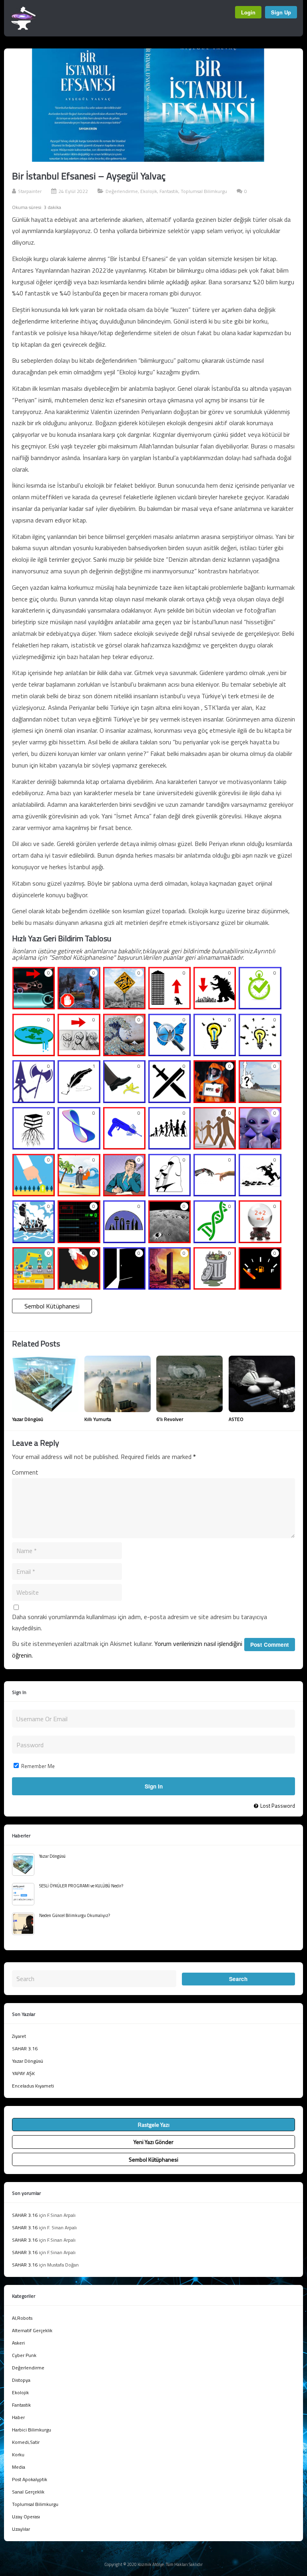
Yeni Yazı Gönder (153, 2142)
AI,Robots (22, 2318)
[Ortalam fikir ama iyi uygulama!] (260, 1053)
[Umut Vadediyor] (124, 1287)
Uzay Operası (26, 2517)
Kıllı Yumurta (98, 1419)
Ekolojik (149, 191)
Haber (18, 2417)
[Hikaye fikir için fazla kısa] (169, 1007)
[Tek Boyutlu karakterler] (215, 1147)
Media (19, 2467)
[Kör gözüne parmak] (215, 1100)
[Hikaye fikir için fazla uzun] (215, 1007)
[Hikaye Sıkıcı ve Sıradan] (124, 1193)
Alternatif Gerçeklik (32, 2330)
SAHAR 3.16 (25, 2049)
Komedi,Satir (26, 2442)
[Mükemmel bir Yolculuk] (34, 1240)
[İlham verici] (169, 1193)
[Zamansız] (79, 1147)
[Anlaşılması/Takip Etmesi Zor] (124, 1007)
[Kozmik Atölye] (23, 28)
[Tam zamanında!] (260, 1007)
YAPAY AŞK (23, 2073)
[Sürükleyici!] (260, 1193)
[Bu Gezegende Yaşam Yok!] (169, 1240)
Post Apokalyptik (30, 2479)
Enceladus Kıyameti (33, 2086)
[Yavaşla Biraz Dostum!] (79, 1007)
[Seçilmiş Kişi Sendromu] (34, 1193)
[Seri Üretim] (34, 1287)
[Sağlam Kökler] (34, 1147)
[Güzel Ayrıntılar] (169, 1053)
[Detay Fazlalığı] (124, 1053)
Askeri (18, 2343)
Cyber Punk (24, 2355)
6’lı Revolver (170, 1419)
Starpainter (30, 191)
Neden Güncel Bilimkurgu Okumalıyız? (75, 1915)
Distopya (21, 2380)
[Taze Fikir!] (215, 1193)
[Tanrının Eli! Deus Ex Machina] (79, 1287)
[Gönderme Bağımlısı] (260, 1100)
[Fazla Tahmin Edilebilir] (260, 1240)
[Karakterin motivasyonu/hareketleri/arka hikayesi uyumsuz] (79, 1193)
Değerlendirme (122, 191)
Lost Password (278, 1806)
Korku (18, 2454)
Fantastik (169, 191)
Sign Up (281, 12)
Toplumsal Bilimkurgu (204, 191)
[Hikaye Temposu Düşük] (34, 1007)
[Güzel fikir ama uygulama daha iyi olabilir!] (215, 1053)
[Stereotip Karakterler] (260, 1147)
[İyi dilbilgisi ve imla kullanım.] (79, 1100)
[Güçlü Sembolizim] (169, 1100)
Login (248, 12)
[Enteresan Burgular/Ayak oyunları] (215, 1240)
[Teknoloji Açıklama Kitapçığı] (124, 1147)
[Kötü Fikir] (215, 1287)
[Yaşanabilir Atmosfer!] (124, 1240)
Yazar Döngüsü (28, 1419)
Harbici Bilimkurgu (32, 2430)
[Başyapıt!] (169, 1287)
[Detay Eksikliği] (79, 1053)
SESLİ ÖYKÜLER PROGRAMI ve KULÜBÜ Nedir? (81, 1886)
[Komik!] (124, 1100)
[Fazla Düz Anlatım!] (79, 1240)
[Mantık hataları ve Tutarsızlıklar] (34, 1053)
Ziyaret (19, 2036)
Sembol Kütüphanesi (52, 1306)
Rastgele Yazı (154, 2125)
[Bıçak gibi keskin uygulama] (34, 1100)
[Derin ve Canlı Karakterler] (169, 1147)
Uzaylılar (21, 2529)
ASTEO (236, 1419)
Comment (25, 1472)
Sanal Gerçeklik (28, 2492)
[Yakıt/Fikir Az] (260, 1287)
